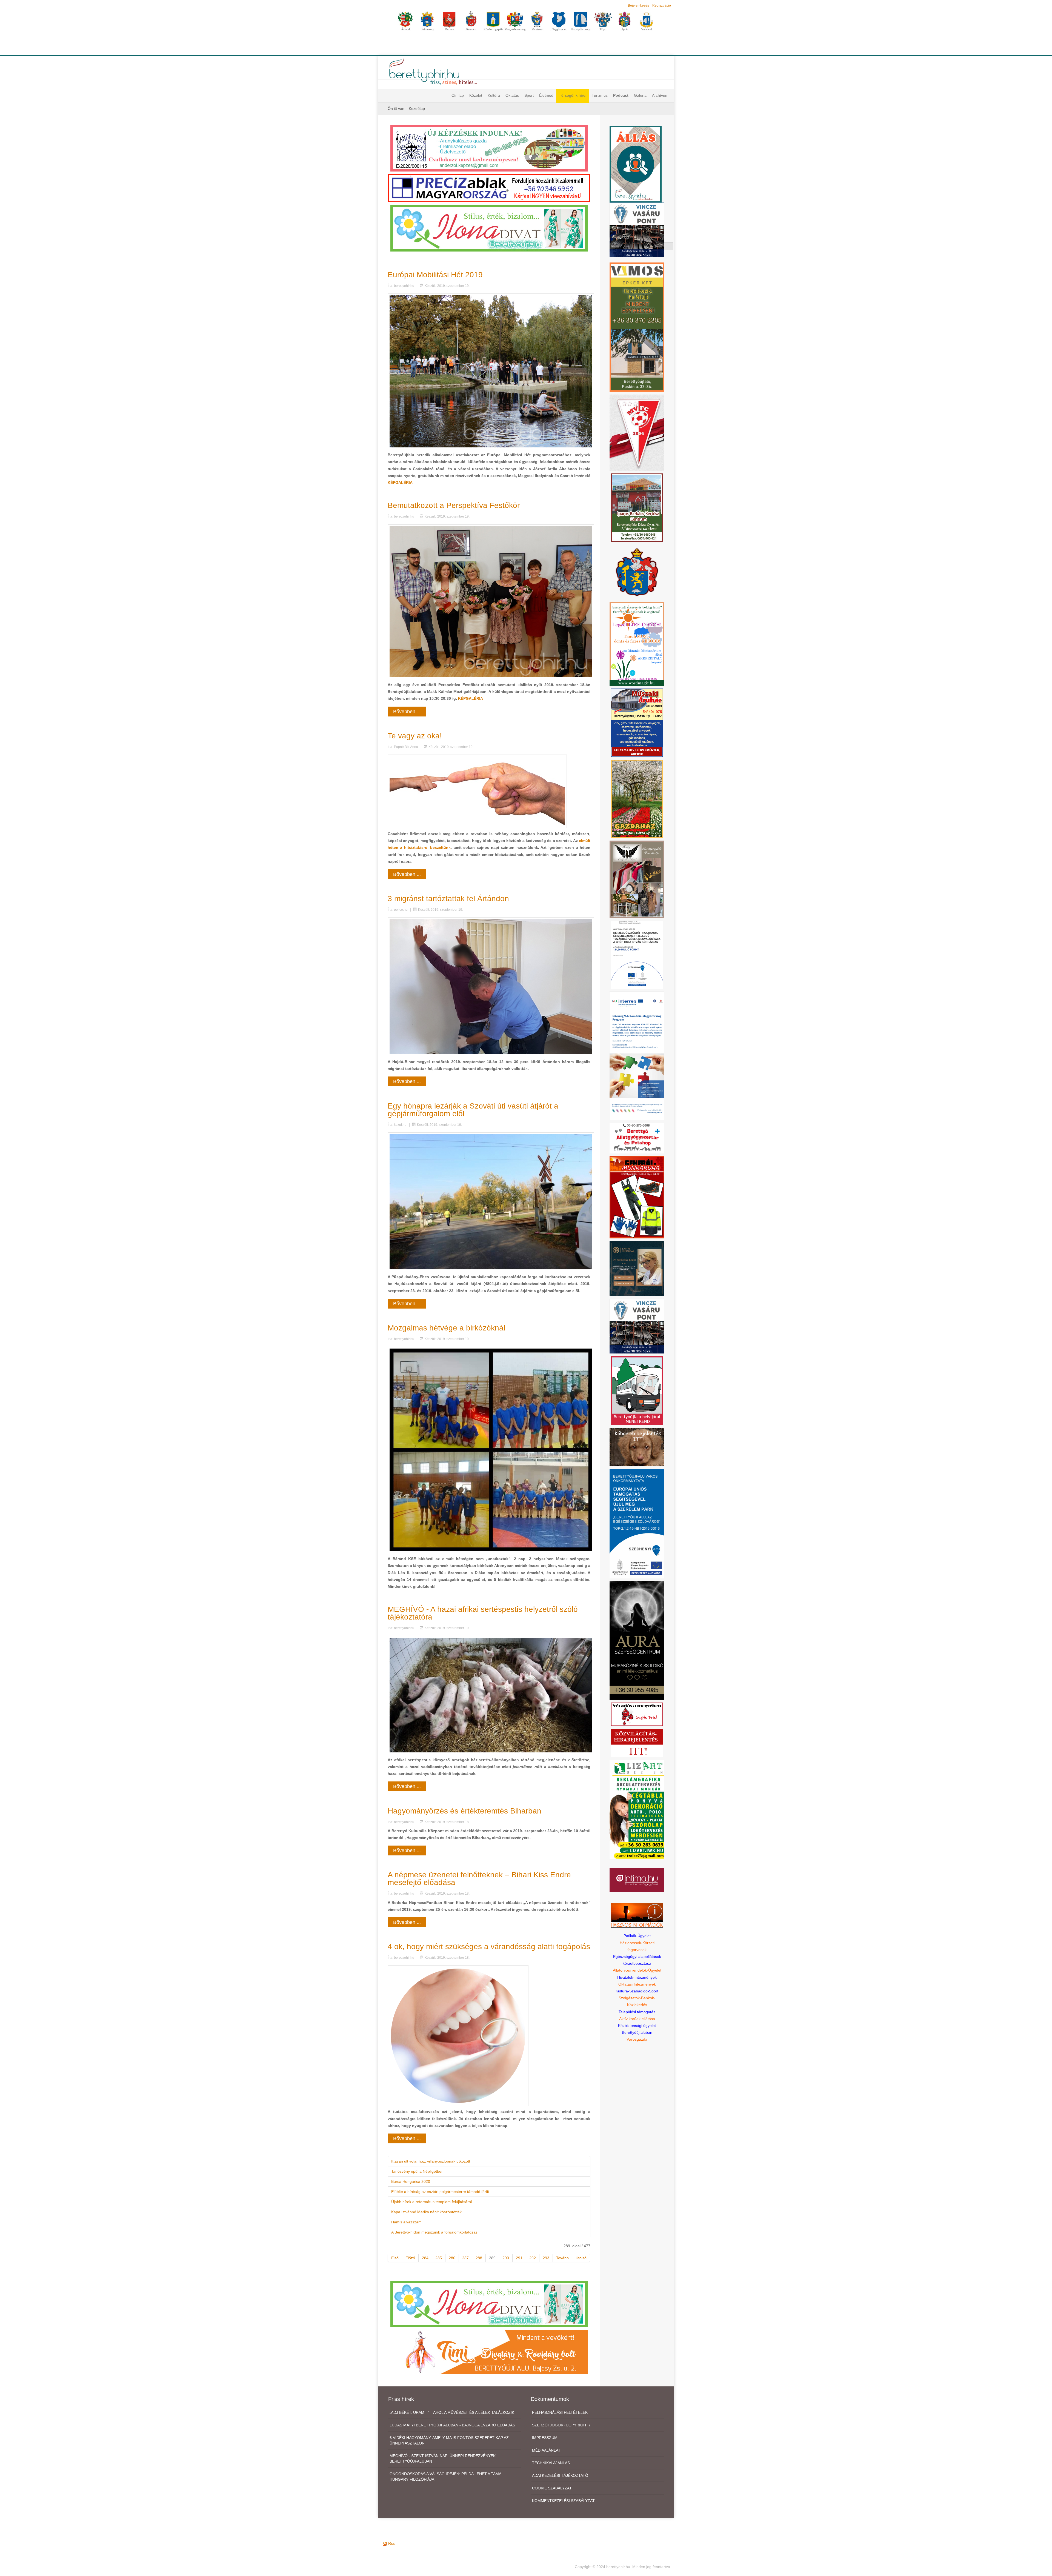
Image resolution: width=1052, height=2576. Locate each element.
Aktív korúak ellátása (637, 2019)
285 (439, 2258)
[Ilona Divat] (489, 228)
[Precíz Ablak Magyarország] (489, 188)
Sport (529, 95)
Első (395, 2258)
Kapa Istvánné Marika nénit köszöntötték (426, 2212)
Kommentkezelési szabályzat (563, 2501)
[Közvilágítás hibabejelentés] (637, 1743)
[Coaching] (637, 644)
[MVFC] (637, 432)
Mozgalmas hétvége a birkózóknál (446, 1328)
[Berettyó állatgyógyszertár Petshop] (637, 1138)
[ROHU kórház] (637, 1056)
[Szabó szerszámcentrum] (637, 507)
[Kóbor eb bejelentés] (637, 1447)
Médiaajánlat (546, 2450)
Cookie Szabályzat (552, 2488)
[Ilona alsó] (489, 2304)
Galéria (640, 95)
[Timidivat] (489, 2352)
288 (479, 2258)
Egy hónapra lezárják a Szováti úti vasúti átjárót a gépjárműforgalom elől (473, 1110)
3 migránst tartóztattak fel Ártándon (448, 899)
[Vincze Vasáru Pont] (637, 1326)
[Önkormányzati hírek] (637, 572)
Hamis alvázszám (406, 2222)
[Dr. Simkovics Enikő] (637, 1268)
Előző (410, 2258)
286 (452, 2258)
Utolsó (581, 2258)
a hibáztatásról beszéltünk (425, 847)
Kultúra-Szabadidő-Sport (637, 1991)
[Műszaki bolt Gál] (637, 722)
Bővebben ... (407, 712)
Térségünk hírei (573, 95)
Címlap (458, 95)
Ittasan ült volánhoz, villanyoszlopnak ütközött (431, 2161)
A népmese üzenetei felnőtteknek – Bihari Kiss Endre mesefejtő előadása (479, 1879)
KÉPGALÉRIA (400, 482)
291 (519, 2258)
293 (546, 2258)
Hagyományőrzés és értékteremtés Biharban (464, 1811)
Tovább (562, 2258)
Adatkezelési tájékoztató (560, 2475)
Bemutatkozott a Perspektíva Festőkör (454, 505)
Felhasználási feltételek (560, 2412)
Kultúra (494, 95)
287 (465, 2258)
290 (506, 2258)
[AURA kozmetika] (637, 1640)
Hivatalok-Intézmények (637, 1977)
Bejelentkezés (638, 5)
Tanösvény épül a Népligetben (417, 2171)
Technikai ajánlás (551, 2463)
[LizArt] (637, 1809)
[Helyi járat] (637, 1390)
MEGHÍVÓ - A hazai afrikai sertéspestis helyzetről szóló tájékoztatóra (483, 1613)
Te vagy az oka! (415, 736)
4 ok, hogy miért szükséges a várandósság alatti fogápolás (489, 1947)
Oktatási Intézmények (637, 1984)
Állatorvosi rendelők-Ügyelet (637, 1970)
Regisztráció (662, 5)
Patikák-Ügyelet (637, 1936)
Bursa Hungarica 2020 (411, 2181)
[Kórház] (637, 955)
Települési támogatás (637, 2012)
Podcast (621, 95)
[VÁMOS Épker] (637, 327)
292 (533, 2258)
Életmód (546, 95)
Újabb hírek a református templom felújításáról (431, 2202)
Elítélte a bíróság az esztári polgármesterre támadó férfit (440, 2192)
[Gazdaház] (637, 799)
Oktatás (512, 95)
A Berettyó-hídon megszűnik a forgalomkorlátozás (434, 2232)
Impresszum (545, 2438)
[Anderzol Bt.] (489, 148)
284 (425, 2258)
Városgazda (637, 2039)
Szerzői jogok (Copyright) (561, 2425)
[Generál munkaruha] (637, 1197)
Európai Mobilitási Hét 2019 (435, 275)
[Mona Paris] (637, 879)
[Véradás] (637, 1714)
